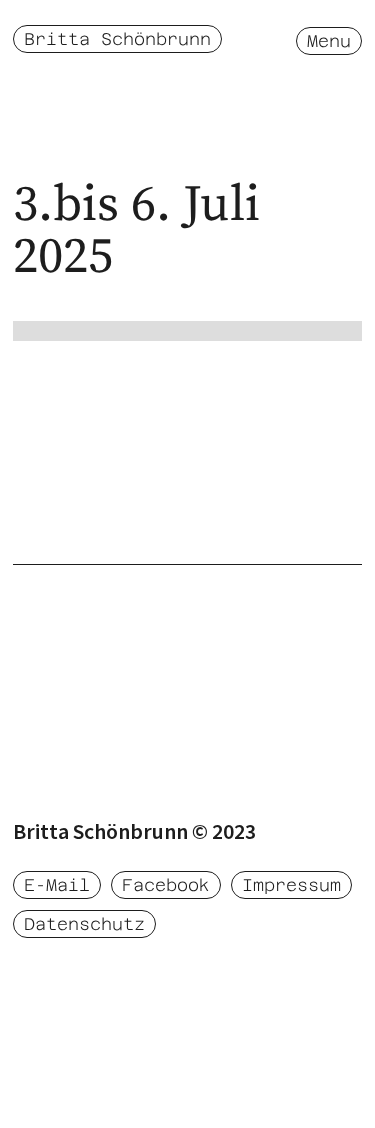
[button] (329, 40)
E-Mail (57, 885)
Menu (329, 41)
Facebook (166, 885)
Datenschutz (84, 924)
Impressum (291, 885)
